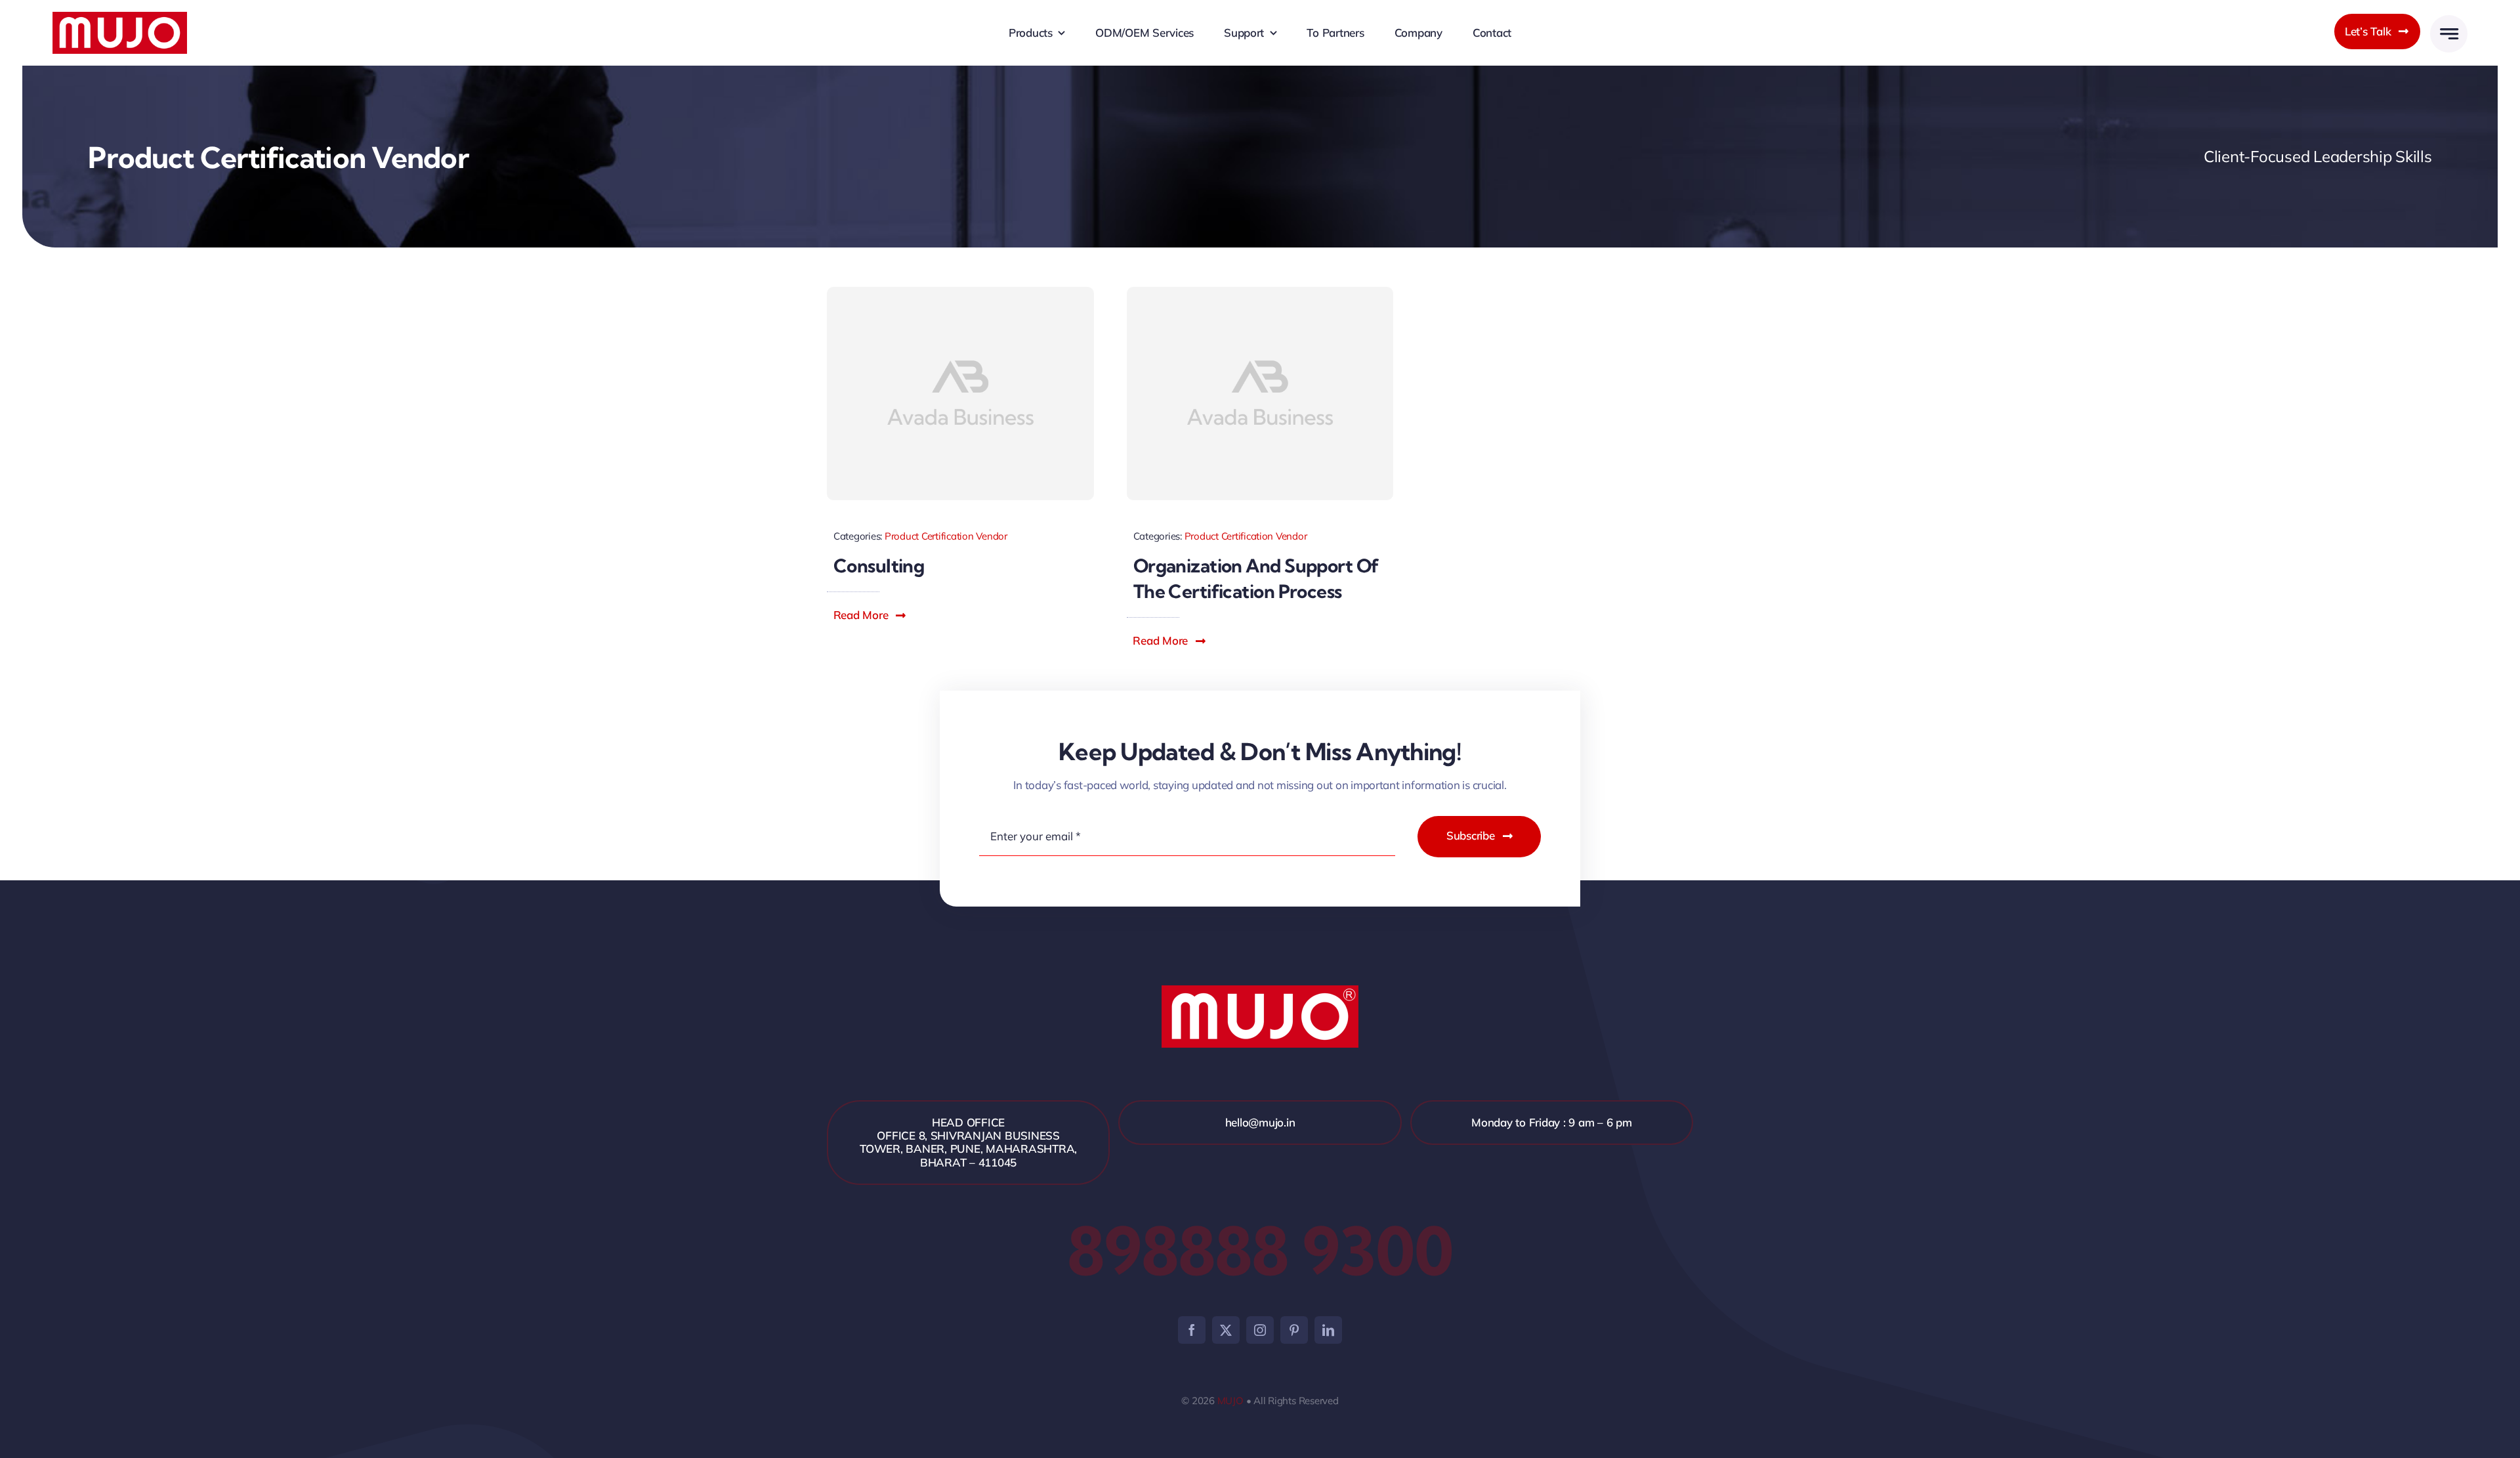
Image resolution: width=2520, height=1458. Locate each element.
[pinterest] (1294, 1330)
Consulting (879, 566)
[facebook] (1192, 1330)
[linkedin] (1328, 1330)
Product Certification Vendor (946, 536)
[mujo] (120, 17)
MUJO (1230, 1401)
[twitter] (1226, 1330)
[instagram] (1260, 1330)
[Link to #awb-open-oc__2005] (2449, 34)
